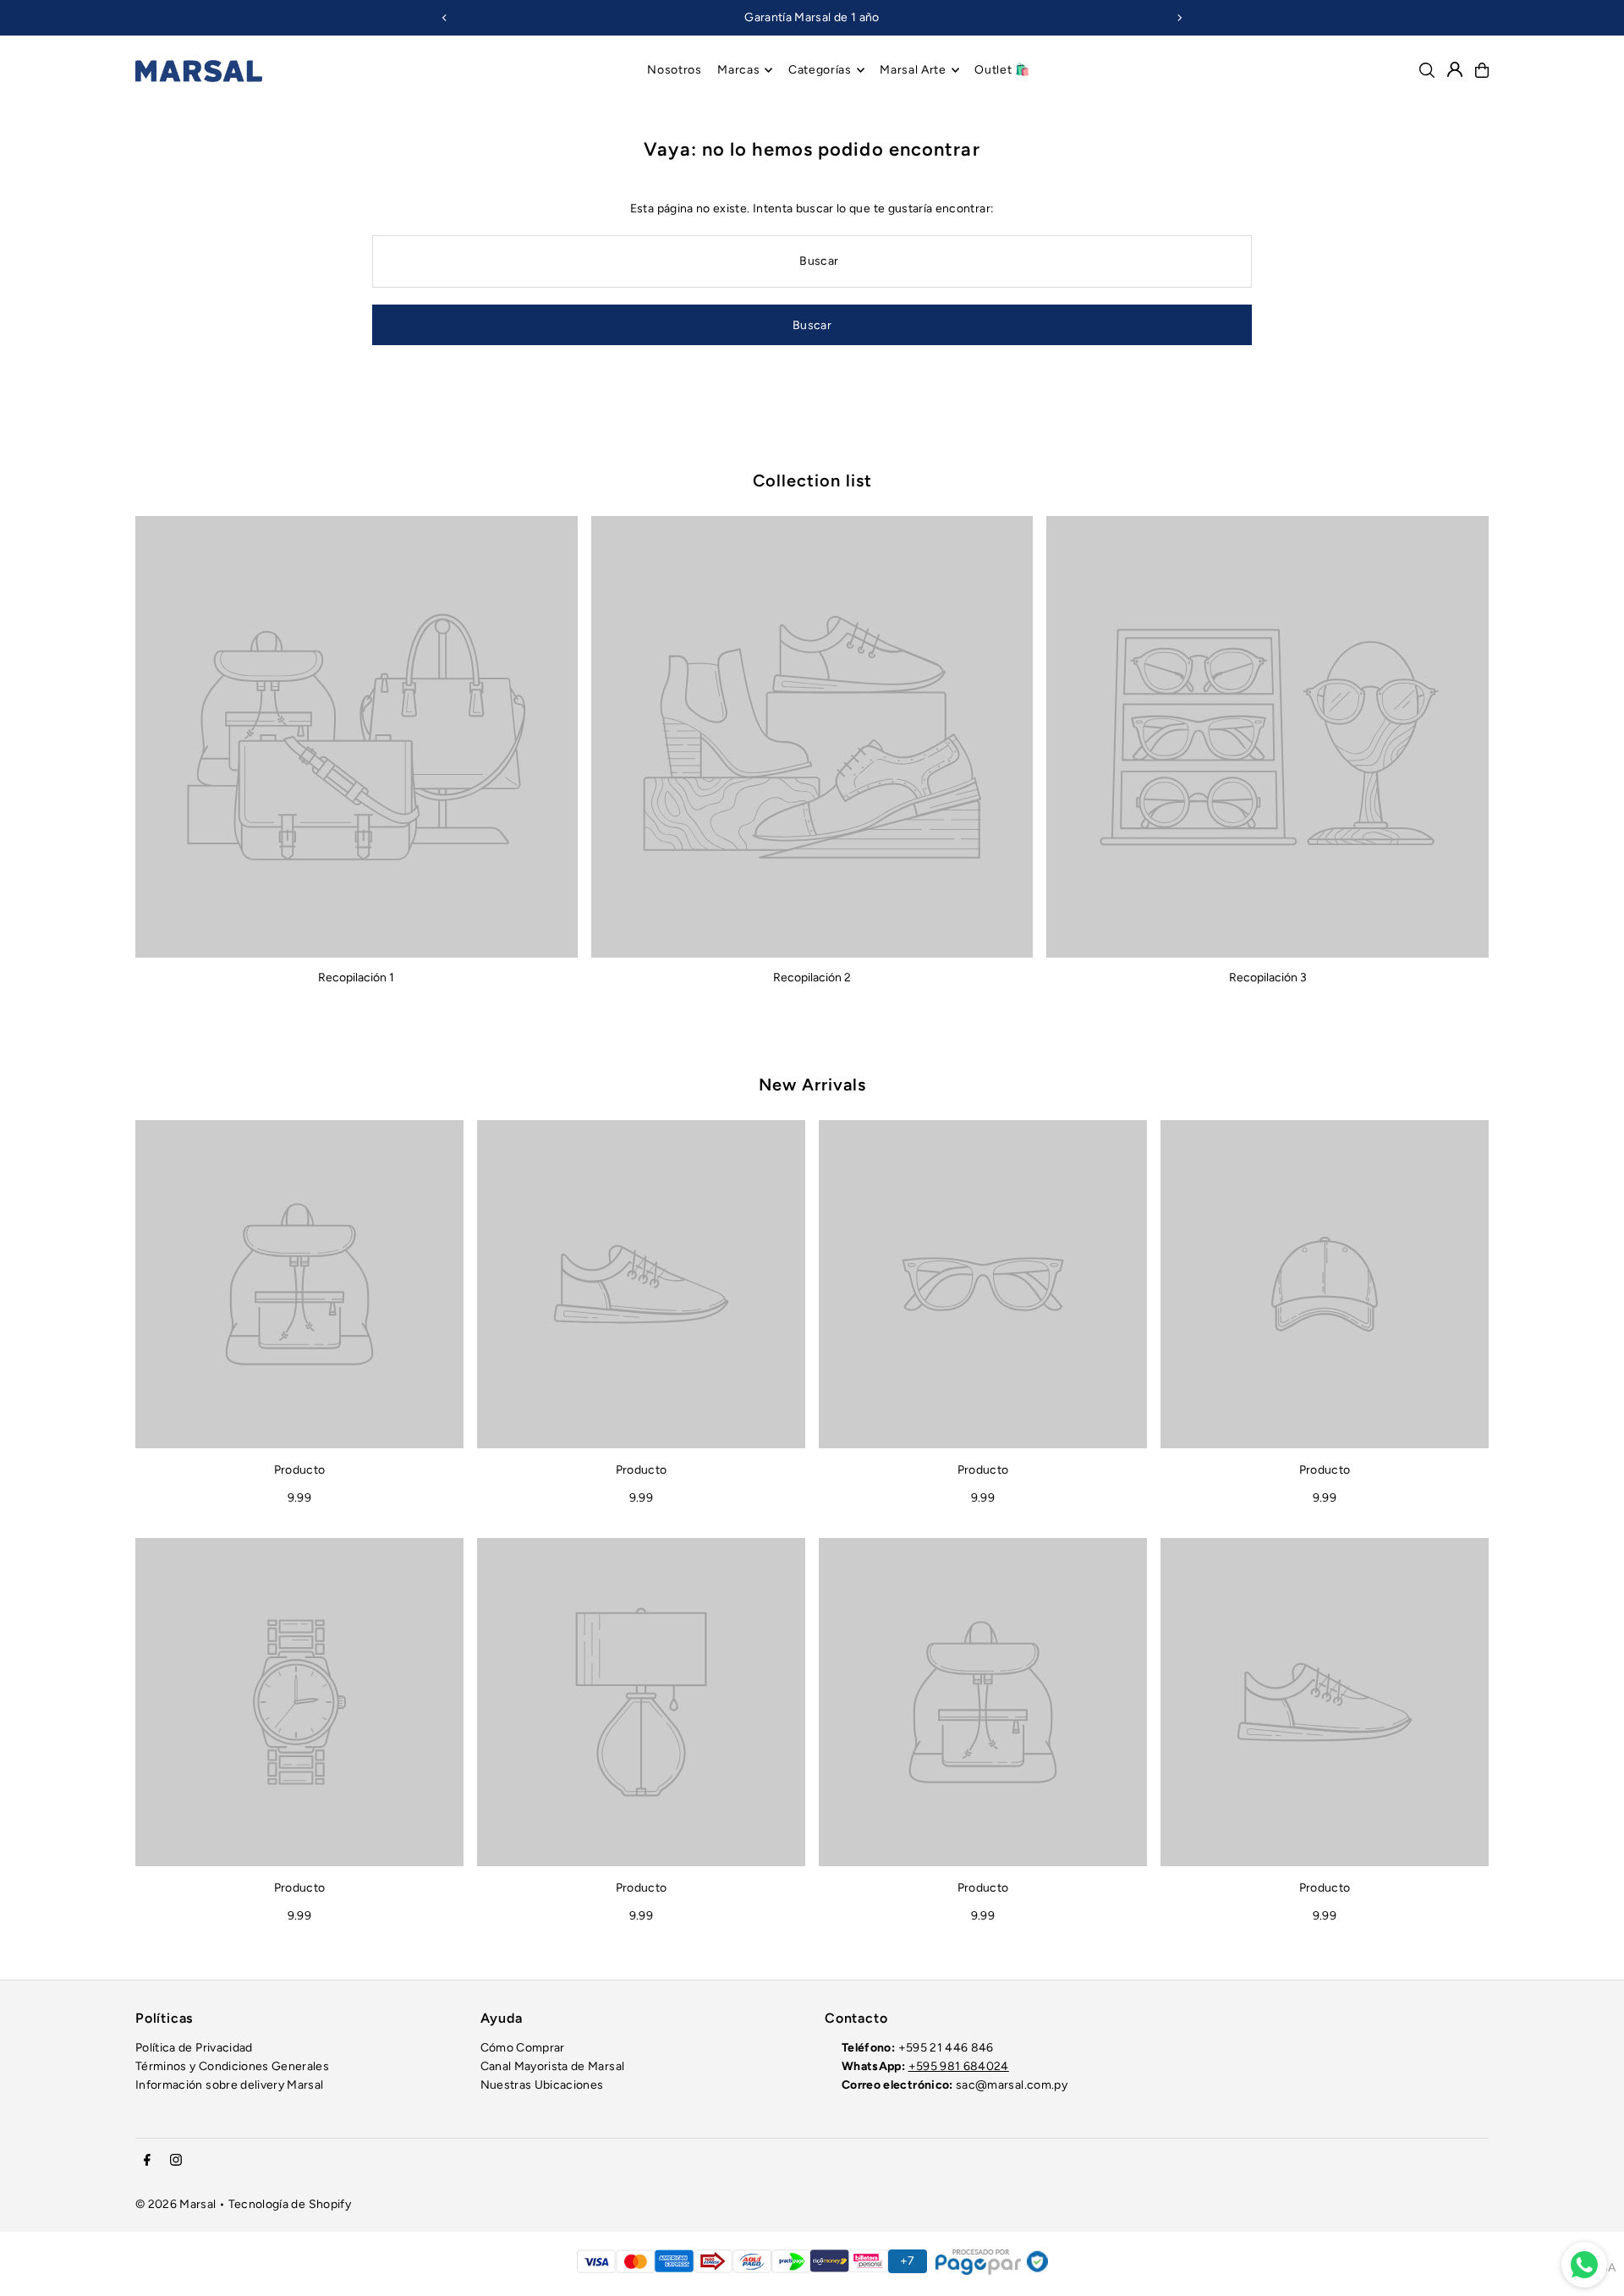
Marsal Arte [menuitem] (913, 70)
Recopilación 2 (812, 978)
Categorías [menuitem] (820, 70)
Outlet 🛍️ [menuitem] (1002, 70)
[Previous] (445, 18)
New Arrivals (812, 1085)
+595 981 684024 (959, 2066)
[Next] (1179, 18)
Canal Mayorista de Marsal (553, 2066)
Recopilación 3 (1268, 978)
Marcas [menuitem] (738, 70)
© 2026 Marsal (176, 2204)
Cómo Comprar (523, 2048)
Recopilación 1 (356, 978)
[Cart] (1482, 70)
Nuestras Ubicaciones (542, 2085)
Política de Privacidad (194, 2048)
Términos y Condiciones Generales (232, 2066)
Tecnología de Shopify (290, 2204)
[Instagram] (176, 2161)
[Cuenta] (1455, 69)
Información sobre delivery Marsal (230, 2085)
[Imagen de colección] (357, 737)
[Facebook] (147, 2161)
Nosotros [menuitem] (675, 70)
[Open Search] (1427, 70)
